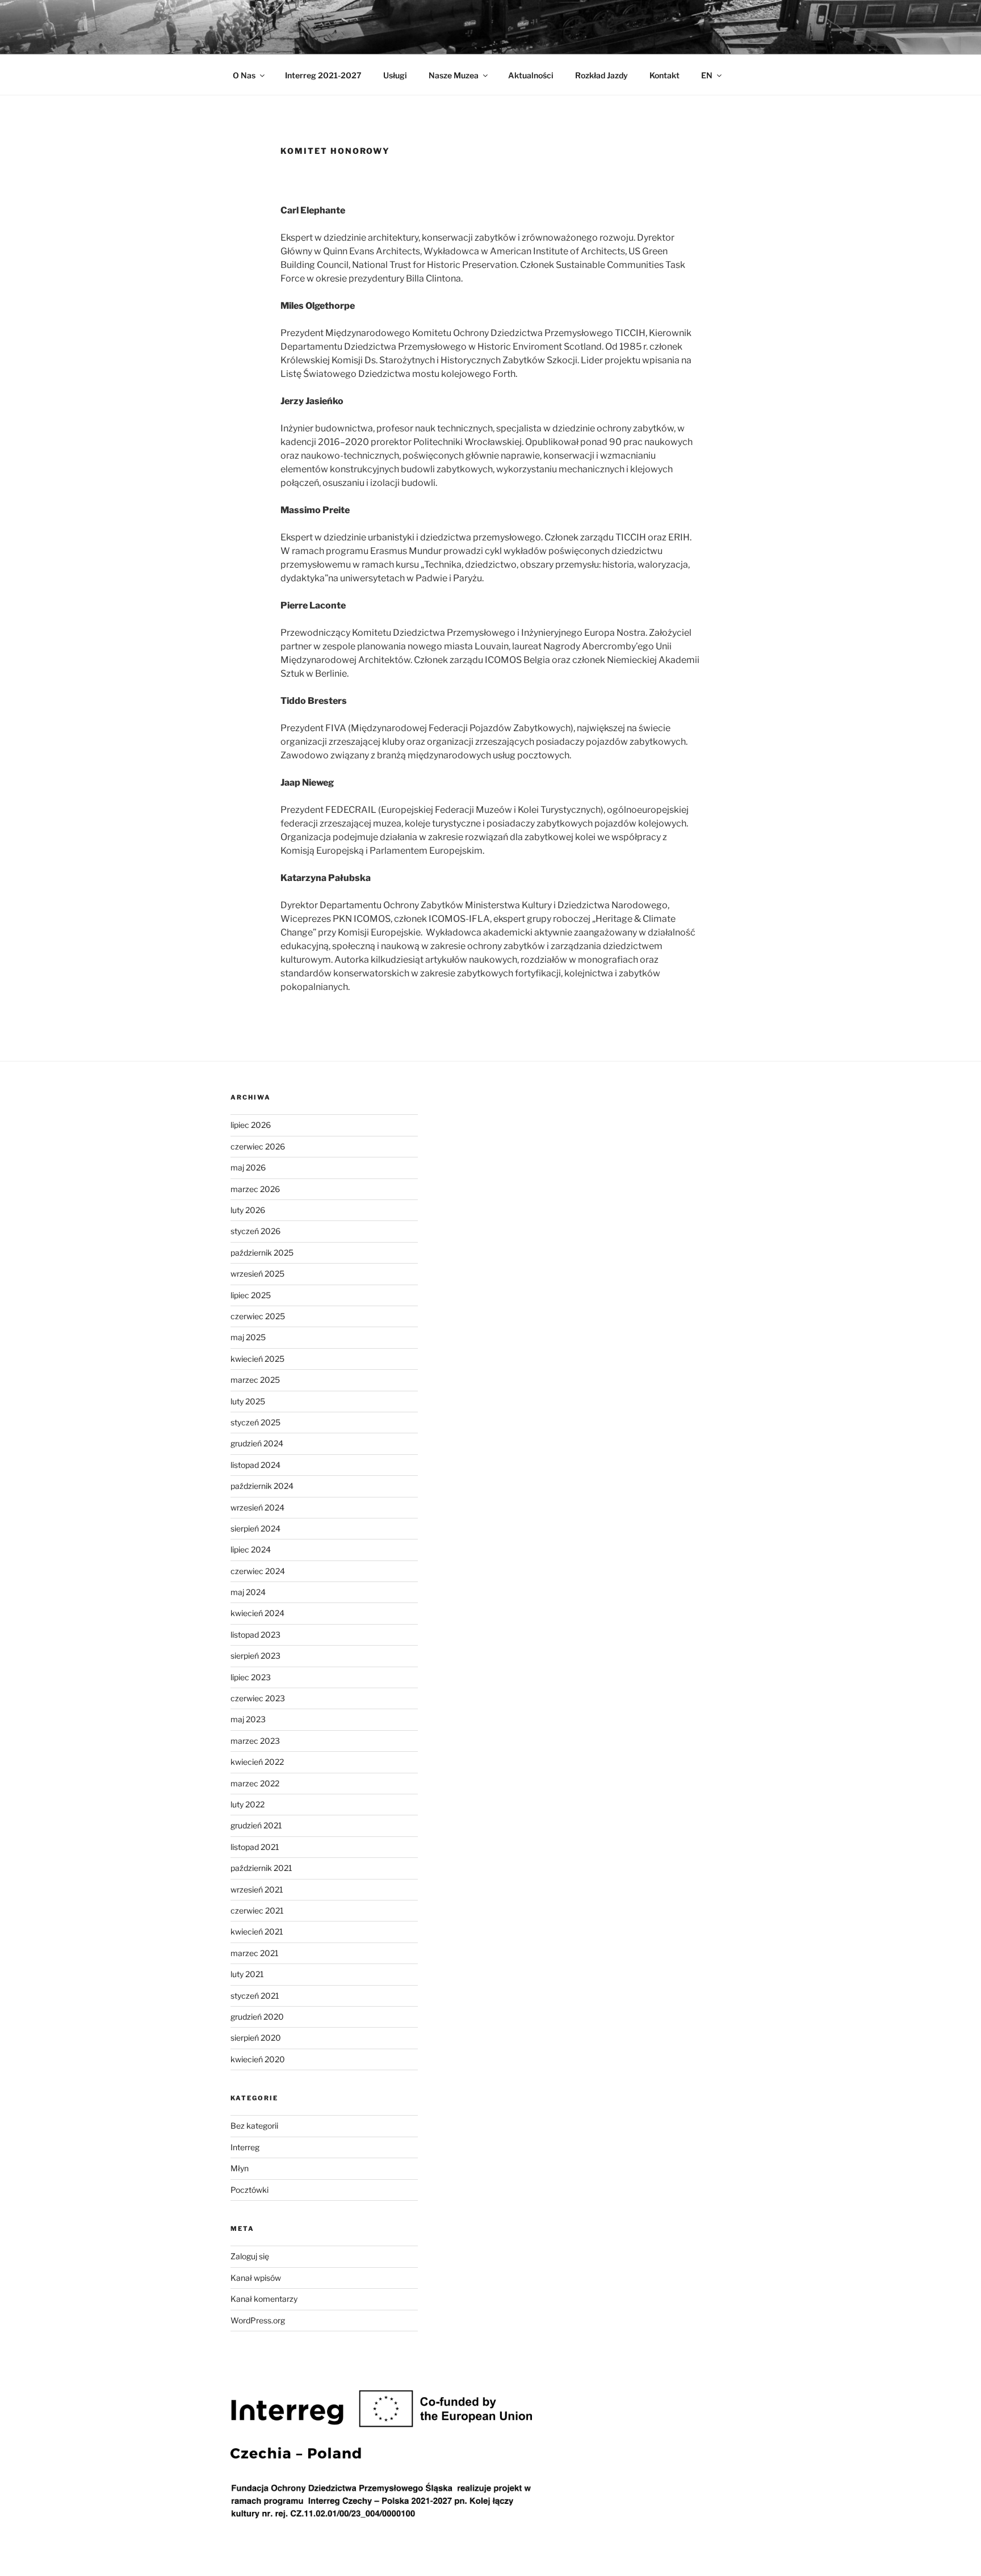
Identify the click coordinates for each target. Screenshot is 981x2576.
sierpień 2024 (255, 1528)
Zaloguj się (250, 2256)
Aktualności (531, 75)
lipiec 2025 (251, 1295)
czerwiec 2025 (258, 1316)
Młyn (240, 2168)
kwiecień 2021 (257, 1931)
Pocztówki (250, 2190)
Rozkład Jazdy (601, 75)
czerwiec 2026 (258, 1146)
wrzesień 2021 (257, 1889)
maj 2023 (248, 1719)
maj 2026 (248, 1167)
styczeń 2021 (255, 1996)
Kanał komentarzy (264, 2299)
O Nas (244, 75)
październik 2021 (261, 1868)
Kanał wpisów (256, 2278)
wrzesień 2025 (257, 1274)
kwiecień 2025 (257, 1359)
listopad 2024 (255, 1465)
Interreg (245, 2147)
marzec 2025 (255, 1380)
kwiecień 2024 (257, 1613)
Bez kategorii (254, 2126)
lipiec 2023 (251, 1677)
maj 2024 (248, 1592)
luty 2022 (248, 1804)
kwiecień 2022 (257, 1762)
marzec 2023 (255, 1741)
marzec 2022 (255, 1783)
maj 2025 (248, 1337)
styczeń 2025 (255, 1422)
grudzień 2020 (257, 2017)
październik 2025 (262, 1253)
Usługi (395, 75)
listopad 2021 (255, 1847)
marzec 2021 (255, 1953)
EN (707, 75)
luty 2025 (248, 1401)
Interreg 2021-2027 (323, 75)
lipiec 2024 (251, 1549)
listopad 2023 (255, 1635)
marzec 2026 (255, 1189)
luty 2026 (248, 1210)
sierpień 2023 (255, 1656)
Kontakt (665, 75)
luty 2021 (247, 1974)
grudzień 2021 (256, 1825)
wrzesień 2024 (257, 1507)
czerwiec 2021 (257, 1910)
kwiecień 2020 (258, 2059)
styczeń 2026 (255, 1231)
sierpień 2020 (256, 2038)
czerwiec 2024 (258, 1571)
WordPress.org (258, 2320)
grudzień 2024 (257, 1443)
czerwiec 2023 (258, 1698)
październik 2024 (262, 1486)
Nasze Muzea (454, 75)
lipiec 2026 (251, 1125)
